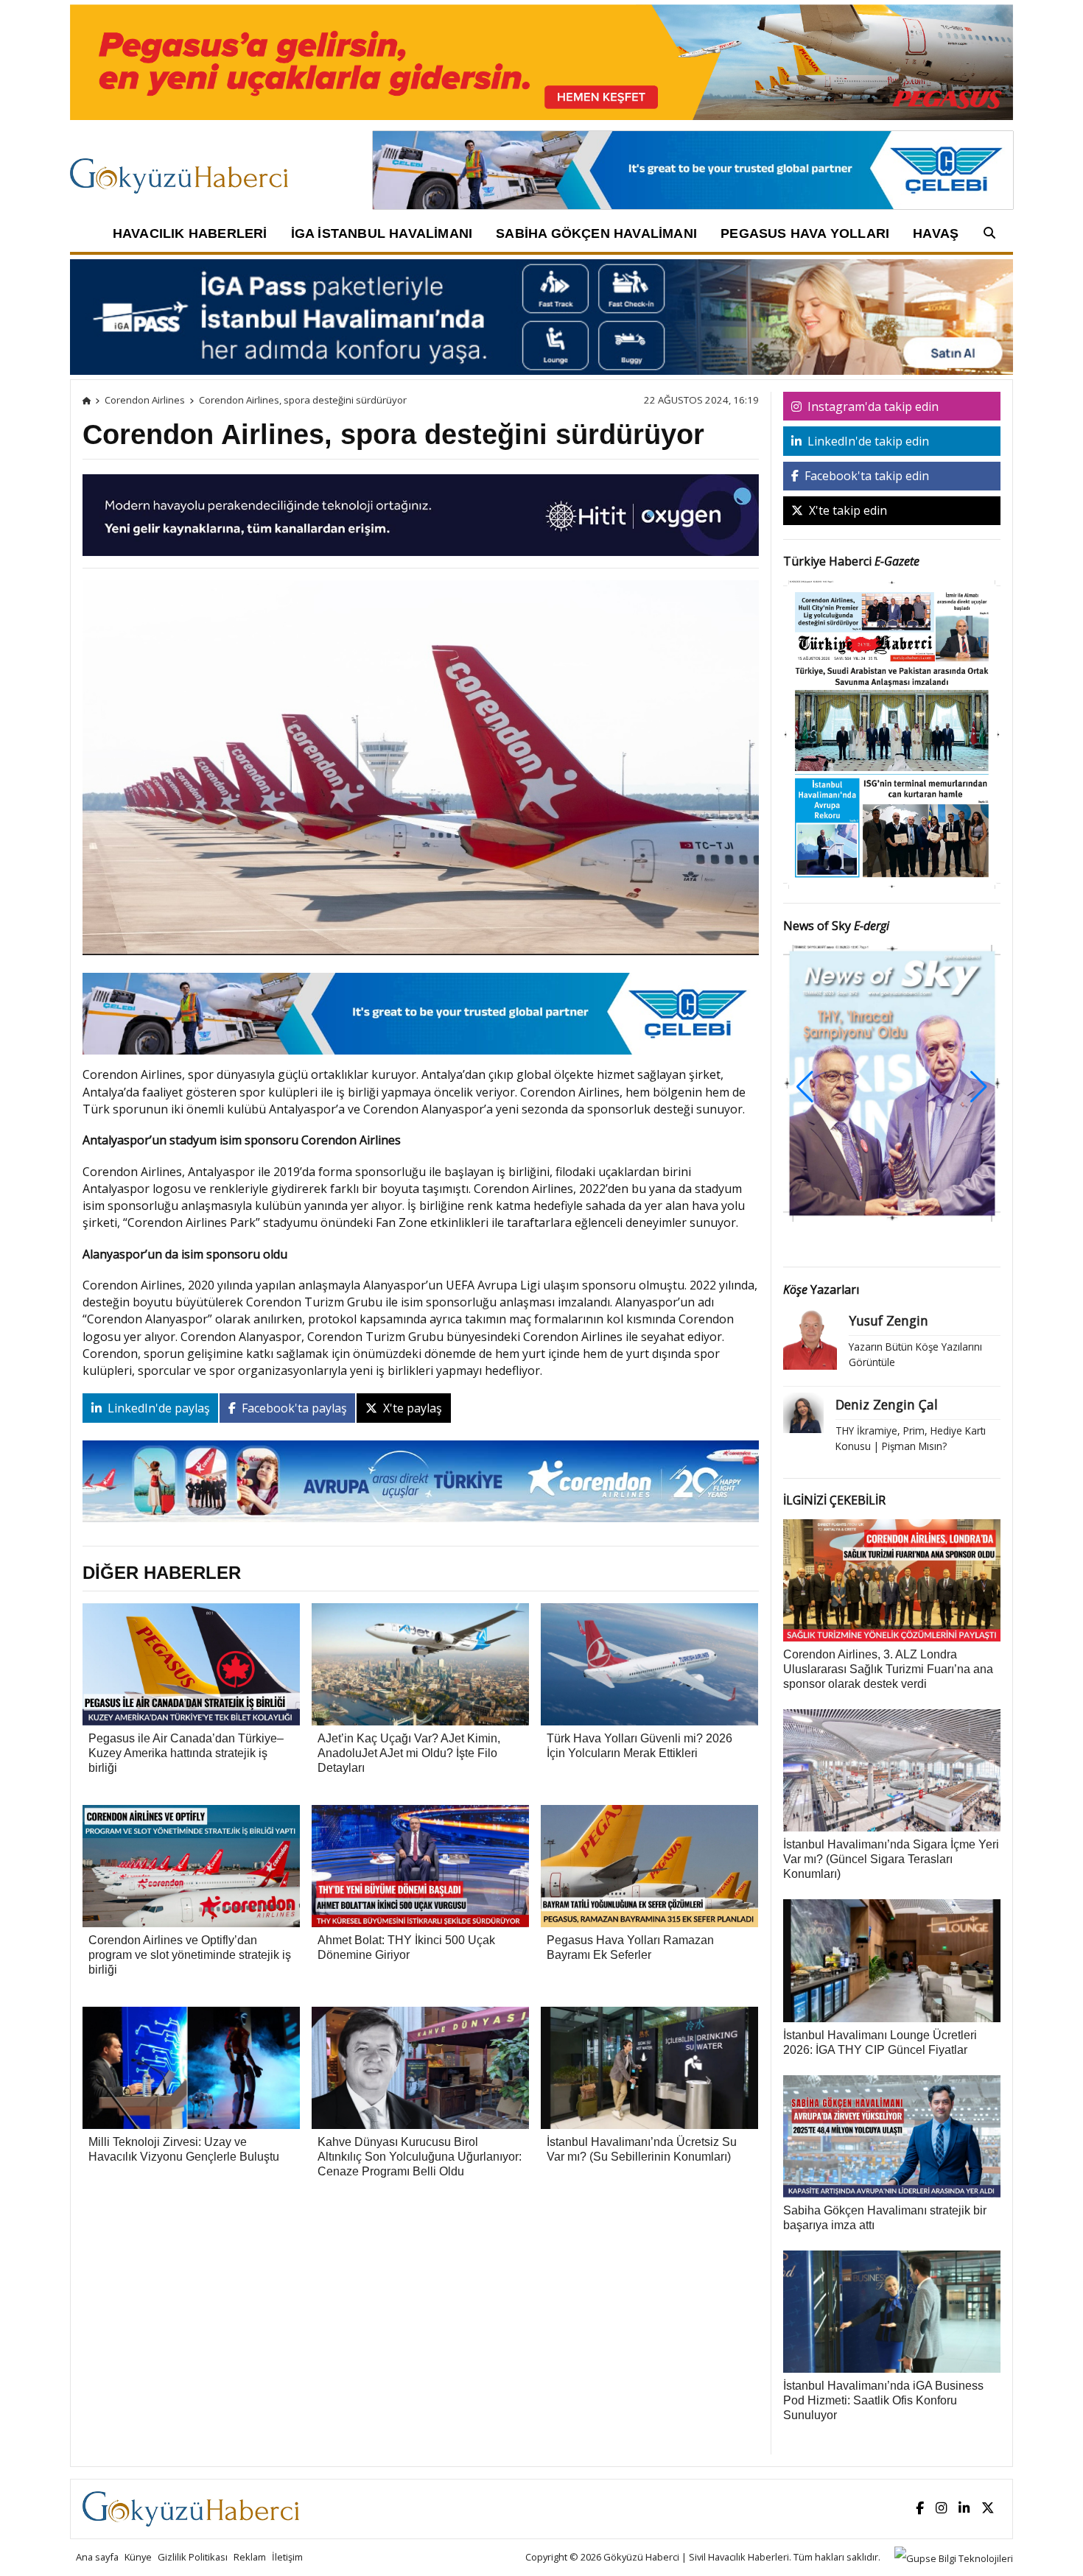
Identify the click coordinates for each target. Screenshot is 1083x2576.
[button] (979, 1087)
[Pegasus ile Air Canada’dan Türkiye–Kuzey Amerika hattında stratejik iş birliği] (191, 1664)
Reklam (250, 2557)
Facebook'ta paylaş (293, 1408)
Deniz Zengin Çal (887, 1404)
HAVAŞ (936, 233)
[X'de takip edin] (988, 2509)
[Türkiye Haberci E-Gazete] (892, 733)
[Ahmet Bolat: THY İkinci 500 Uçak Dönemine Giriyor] (420, 1865)
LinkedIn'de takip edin (867, 441)
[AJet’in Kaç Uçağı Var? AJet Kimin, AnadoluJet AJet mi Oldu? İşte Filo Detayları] (420, 1664)
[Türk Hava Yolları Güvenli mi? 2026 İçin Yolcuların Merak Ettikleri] (649, 1664)
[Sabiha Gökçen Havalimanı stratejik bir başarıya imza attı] (892, 2135)
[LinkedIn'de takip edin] (964, 2509)
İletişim (287, 2557)
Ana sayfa (97, 2557)
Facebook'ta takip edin (865, 476)
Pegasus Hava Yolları (805, 233)
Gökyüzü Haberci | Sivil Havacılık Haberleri (696, 2557)
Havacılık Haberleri (190, 233)
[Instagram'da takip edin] (941, 2509)
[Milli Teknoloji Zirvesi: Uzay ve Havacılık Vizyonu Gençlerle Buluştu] (191, 2067)
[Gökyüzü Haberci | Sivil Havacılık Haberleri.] (87, 400)
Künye (138, 2557)
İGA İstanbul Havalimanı (382, 233)
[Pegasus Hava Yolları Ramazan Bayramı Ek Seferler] (649, 1865)
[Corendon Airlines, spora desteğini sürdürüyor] (421, 773)
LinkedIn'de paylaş (157, 1408)
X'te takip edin (847, 510)
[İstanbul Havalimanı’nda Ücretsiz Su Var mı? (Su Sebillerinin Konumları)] (649, 2067)
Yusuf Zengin (889, 1320)
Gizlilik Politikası (193, 2557)
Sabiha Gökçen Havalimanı (596, 233)
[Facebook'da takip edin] (920, 2509)
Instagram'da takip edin (872, 407)
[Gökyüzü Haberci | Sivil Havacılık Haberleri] (186, 169)
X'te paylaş (411, 1408)
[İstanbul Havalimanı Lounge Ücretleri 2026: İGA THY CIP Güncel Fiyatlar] (892, 1960)
